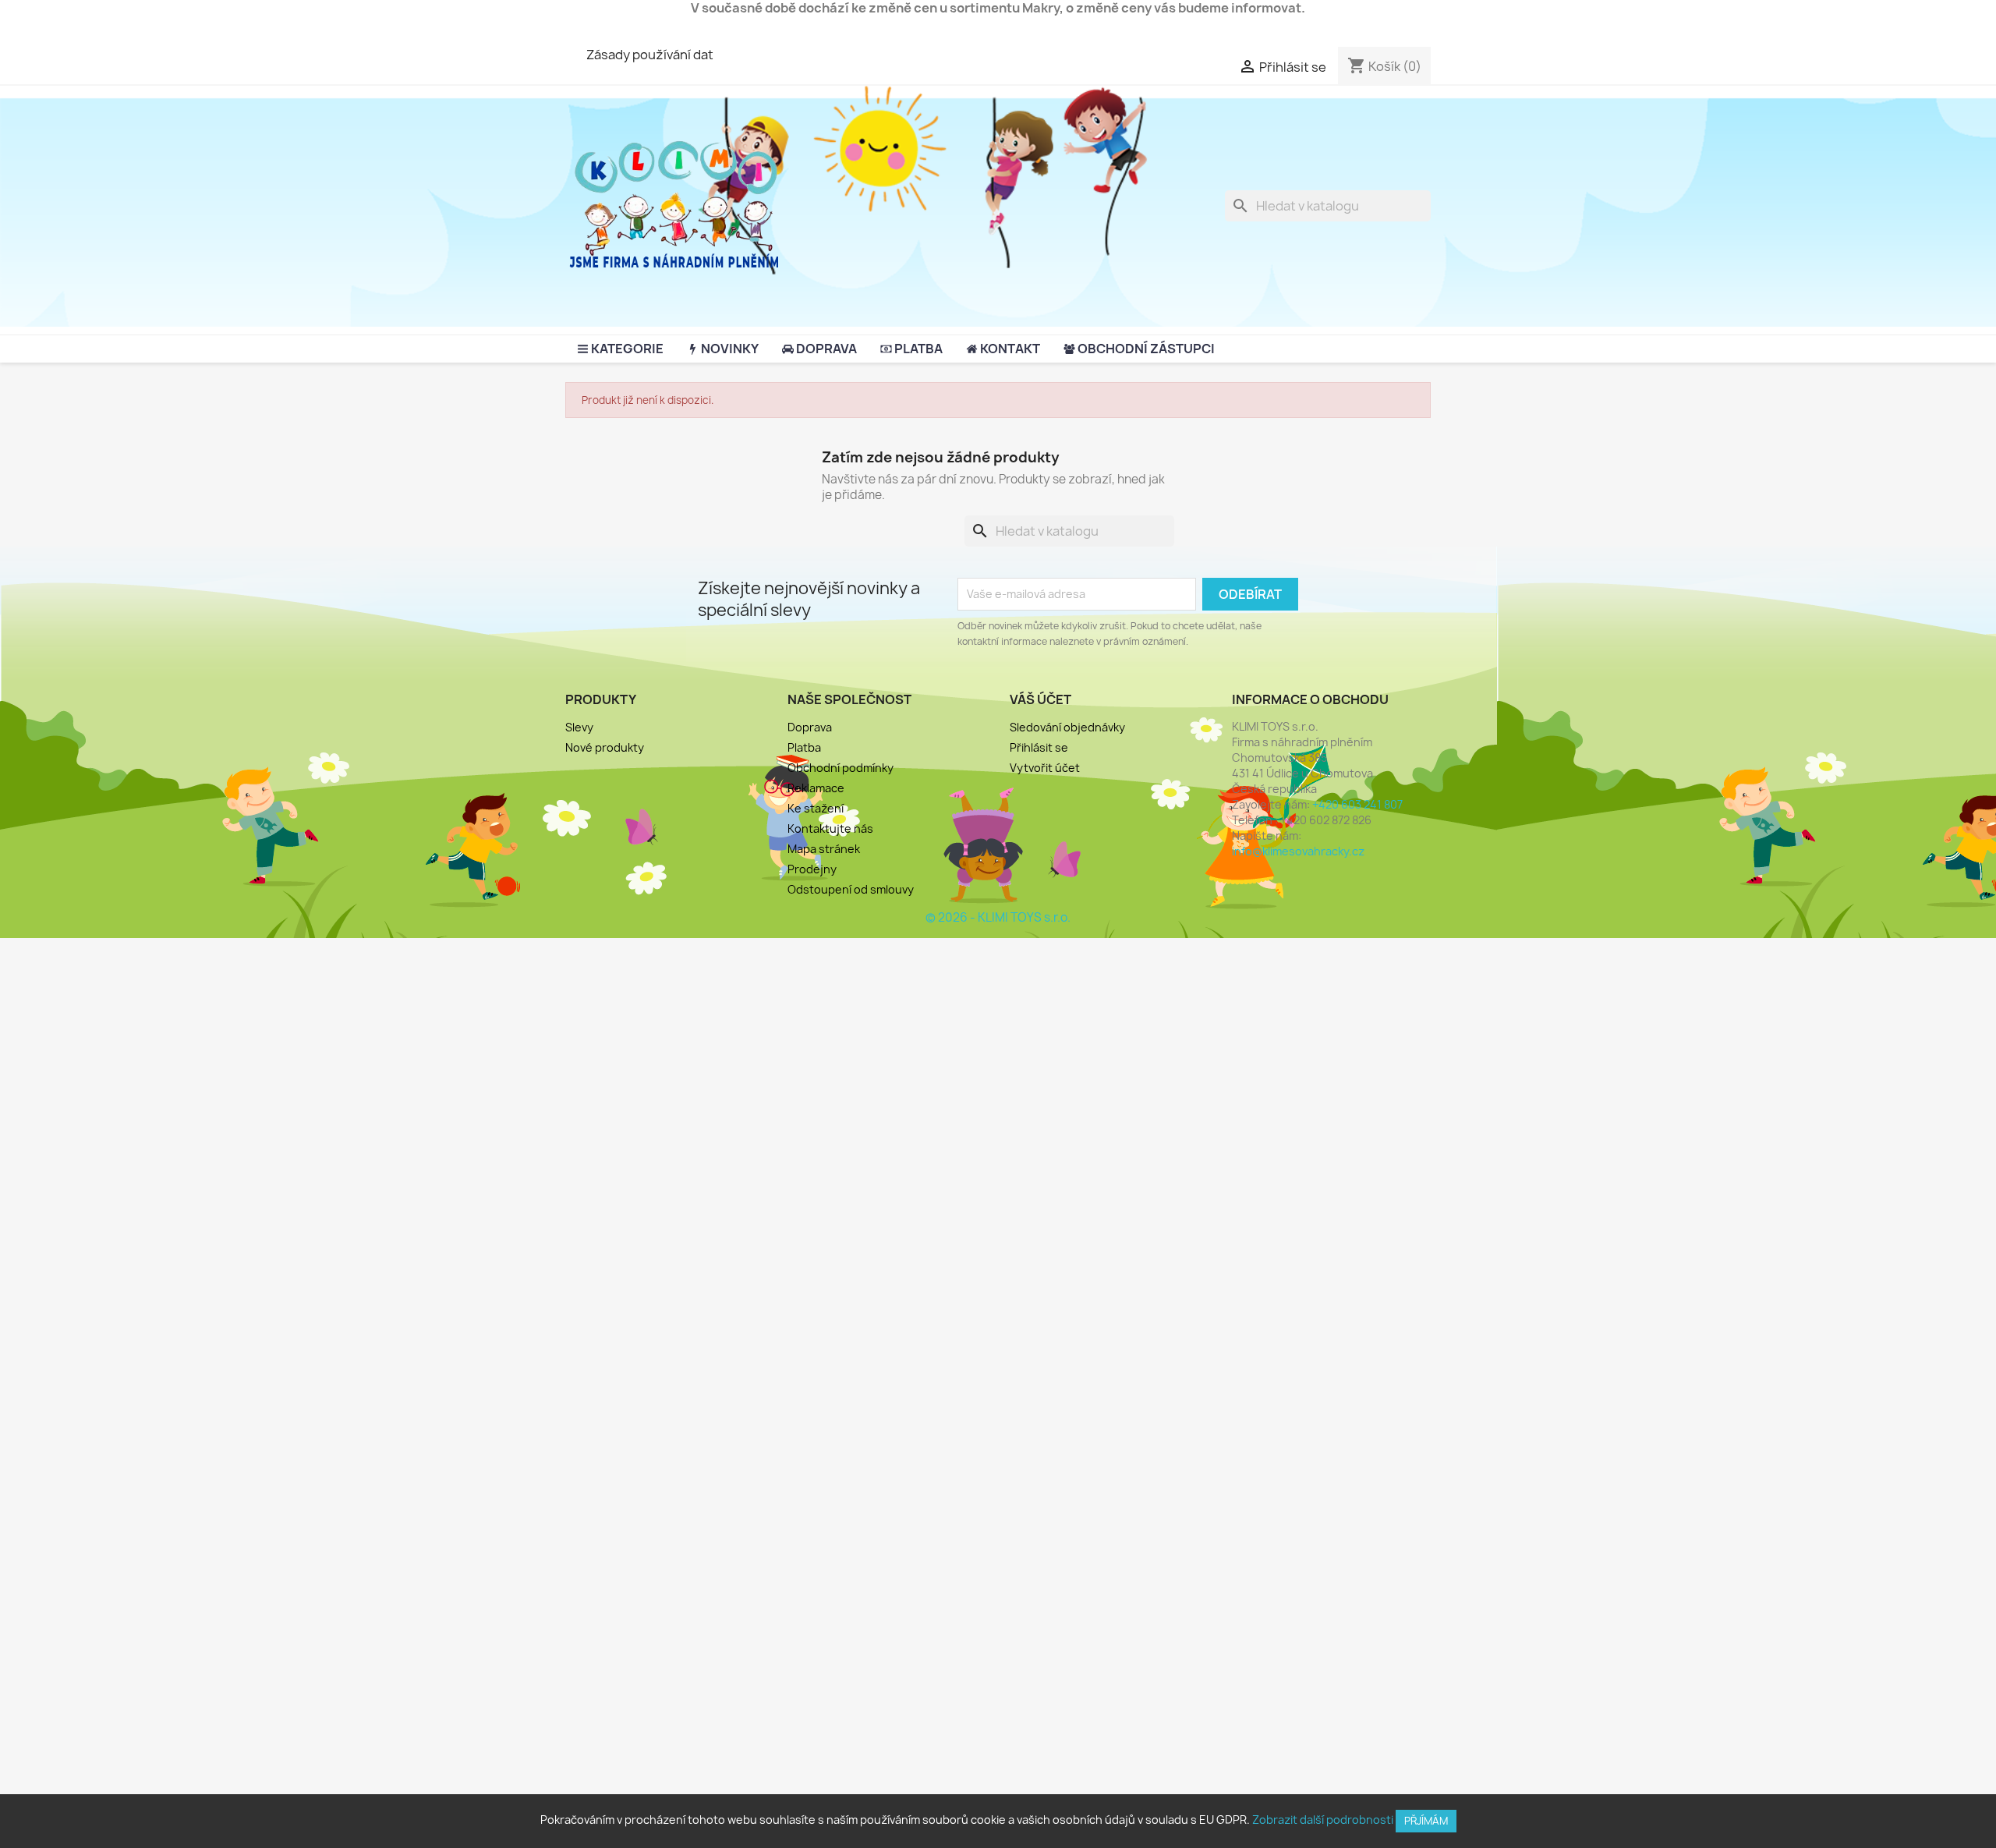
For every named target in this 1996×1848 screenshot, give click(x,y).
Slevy (579, 727)
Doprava (810, 727)
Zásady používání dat (650, 55)
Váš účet (1040, 699)
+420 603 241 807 (1357, 804)
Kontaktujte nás (830, 828)
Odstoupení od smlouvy (851, 889)
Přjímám (1426, 1821)
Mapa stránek (824, 849)
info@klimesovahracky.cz (1298, 851)
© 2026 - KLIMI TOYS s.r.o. (998, 917)
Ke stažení (816, 808)
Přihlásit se (1039, 747)
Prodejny (812, 869)
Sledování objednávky (1067, 727)
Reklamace (816, 788)
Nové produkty (605, 747)
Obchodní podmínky (841, 768)
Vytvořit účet (1045, 768)
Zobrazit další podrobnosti (1323, 1820)
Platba (804, 747)
